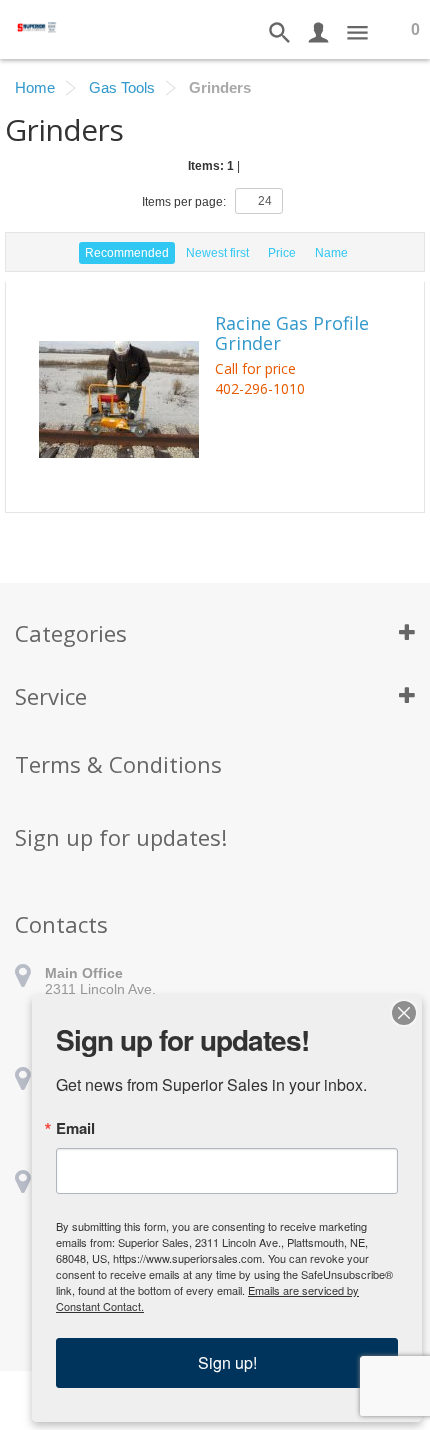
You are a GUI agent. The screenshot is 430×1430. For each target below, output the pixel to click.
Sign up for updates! (121, 837)
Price (282, 253)
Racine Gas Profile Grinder (292, 334)
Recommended (127, 253)
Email (75, 1128)
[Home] (37, 25)
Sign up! (227, 1362)
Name (331, 253)
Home (35, 87)
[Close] (404, 1013)
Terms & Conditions (118, 764)
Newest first (217, 253)
